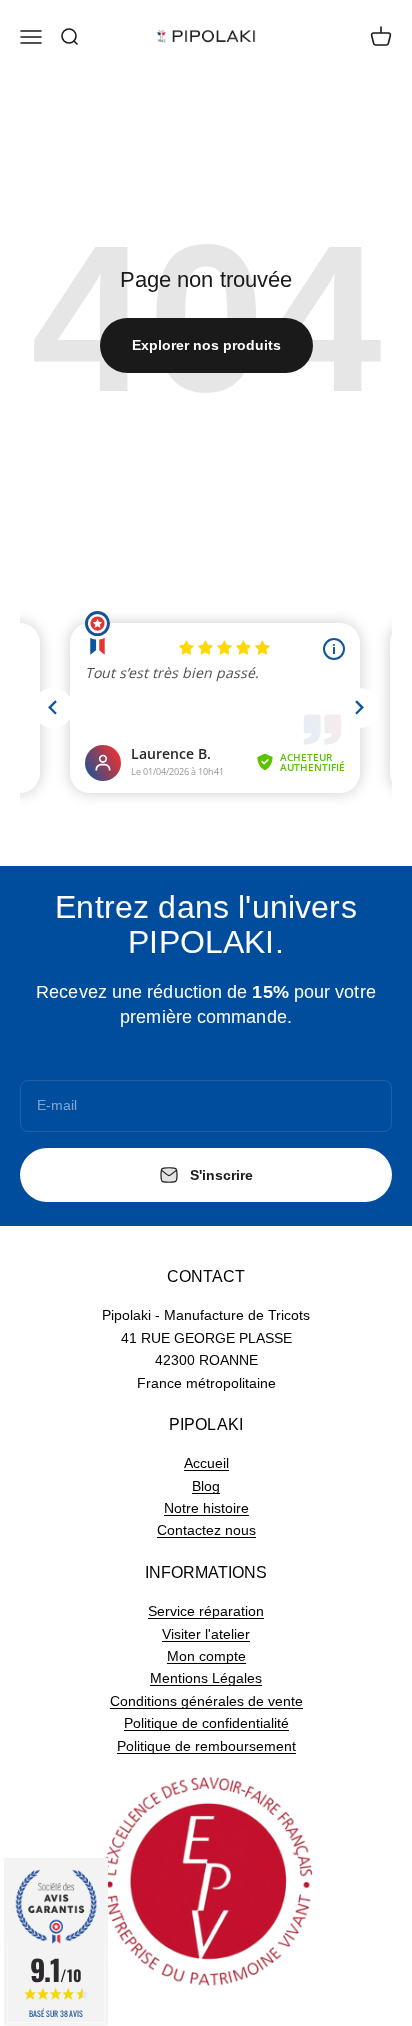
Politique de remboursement (206, 1746)
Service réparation (206, 1611)
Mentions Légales (206, 1678)
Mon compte (206, 1656)
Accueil (206, 1463)
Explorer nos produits (206, 345)
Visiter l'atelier (206, 1634)
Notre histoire (206, 1508)
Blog (206, 1486)
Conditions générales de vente (206, 1701)
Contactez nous (206, 1530)
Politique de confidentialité (206, 1723)
